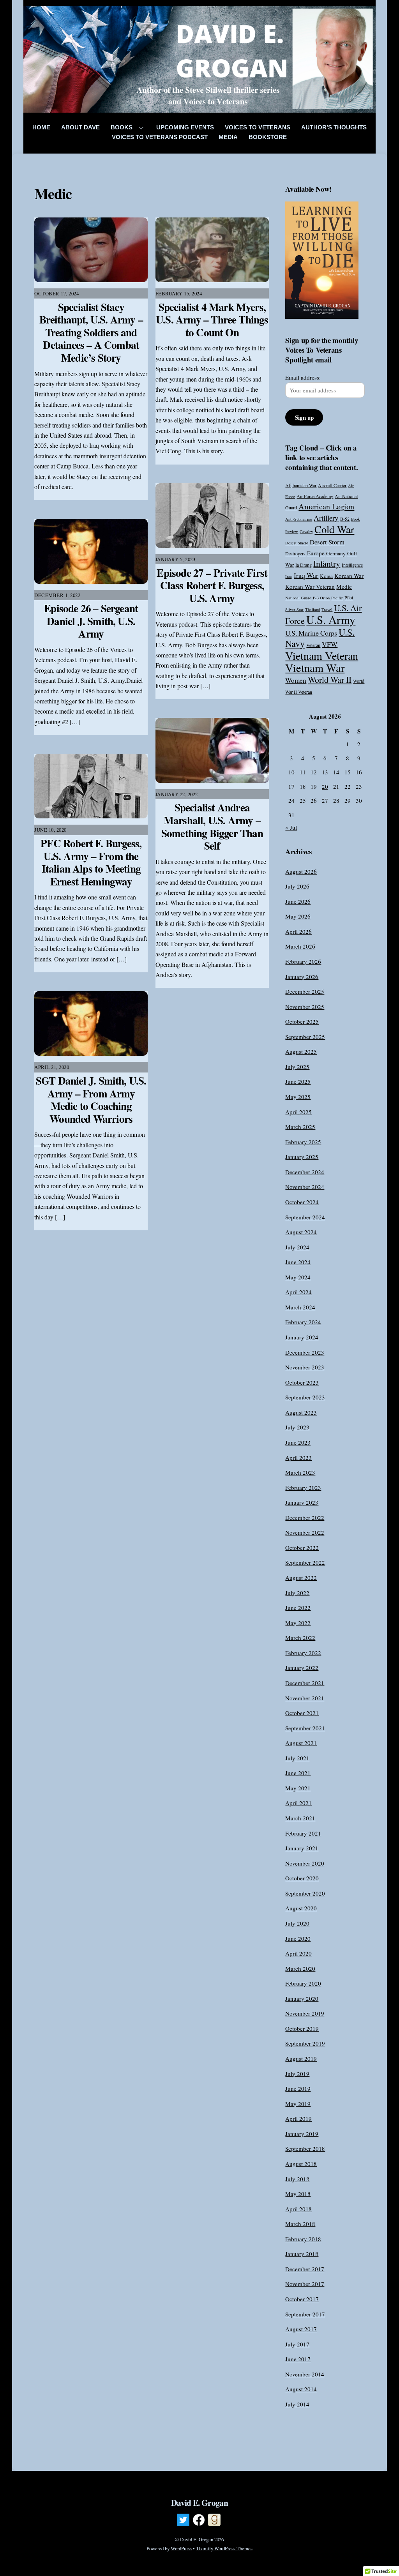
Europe (316, 553)
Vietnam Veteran (322, 655)
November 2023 (305, 1367)
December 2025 (305, 991)
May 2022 (298, 1623)
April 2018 (298, 2209)
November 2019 (305, 2013)
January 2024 (302, 1337)
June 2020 (298, 1938)
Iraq (289, 576)
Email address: (303, 377)
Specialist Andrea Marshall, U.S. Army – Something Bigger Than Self (212, 826)
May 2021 (298, 1788)
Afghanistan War (301, 485)
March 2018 (300, 2224)
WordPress (181, 2548)
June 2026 (298, 901)
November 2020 (305, 1863)
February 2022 (303, 1653)
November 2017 (305, 2284)
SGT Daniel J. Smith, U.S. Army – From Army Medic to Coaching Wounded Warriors (91, 1100)
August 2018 (301, 2164)
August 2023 (301, 1412)
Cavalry (306, 532)
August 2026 (301, 871)
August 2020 (301, 1908)
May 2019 (298, 2104)
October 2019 (302, 2028)
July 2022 (297, 1593)
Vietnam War (315, 668)
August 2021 (301, 1743)
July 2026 (297, 886)
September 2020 (305, 1893)
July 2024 (297, 1247)
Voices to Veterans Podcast (160, 137)
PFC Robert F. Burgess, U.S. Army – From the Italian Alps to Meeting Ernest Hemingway (91, 862)
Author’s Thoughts (334, 127)
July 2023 (297, 1427)
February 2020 (303, 1983)
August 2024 (301, 1232)
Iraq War (306, 575)
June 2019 (298, 2088)
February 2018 (303, 2239)
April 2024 (298, 1292)
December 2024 (305, 1172)
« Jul (291, 827)
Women (296, 680)
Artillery (326, 518)
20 (325, 786)
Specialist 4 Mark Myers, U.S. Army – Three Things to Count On (212, 320)
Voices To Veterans (258, 127)
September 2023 (305, 1397)
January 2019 (302, 2134)
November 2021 (305, 1698)
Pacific (337, 598)
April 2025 (298, 1112)
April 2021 (298, 1803)
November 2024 (305, 1187)
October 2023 (302, 1382)
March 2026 (300, 946)
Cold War (334, 529)
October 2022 (302, 1548)
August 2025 (301, 1051)
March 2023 (300, 1472)
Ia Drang (304, 565)
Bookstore (268, 137)
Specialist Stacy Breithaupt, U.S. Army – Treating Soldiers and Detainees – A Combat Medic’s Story (91, 332)
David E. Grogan (197, 2539)
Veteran (313, 645)
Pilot (349, 597)
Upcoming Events (185, 127)
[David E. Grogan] (200, 107)
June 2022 (298, 1608)
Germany (336, 553)
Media (228, 137)
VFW (330, 644)
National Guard (298, 598)
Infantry (327, 563)
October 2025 (302, 1021)
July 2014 (297, 2404)
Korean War (349, 576)
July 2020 (297, 1923)
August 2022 (301, 1578)
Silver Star (294, 610)
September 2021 (305, 1728)
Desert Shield (297, 543)
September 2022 (305, 1562)
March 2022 (300, 1638)
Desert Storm (327, 542)
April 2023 (298, 1458)
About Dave (80, 127)
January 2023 (302, 1502)
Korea (326, 576)
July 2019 (297, 2074)
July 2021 (297, 1758)
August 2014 (301, 2389)
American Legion (326, 506)
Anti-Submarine (299, 519)
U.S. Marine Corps (311, 633)
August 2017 (301, 2329)
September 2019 (305, 2043)
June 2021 (298, 1773)
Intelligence (352, 565)
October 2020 (302, 1878)
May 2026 (298, 916)
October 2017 (302, 2299)
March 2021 (300, 1818)
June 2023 (298, 1442)
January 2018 (302, 2254)
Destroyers (295, 553)
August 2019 (301, 2058)
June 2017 (298, 2359)
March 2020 (300, 1968)
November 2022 (305, 1532)
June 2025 (298, 1081)
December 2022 (305, 1518)
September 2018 (305, 2148)
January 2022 (302, 1668)
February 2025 (303, 1142)
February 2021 (303, 1833)
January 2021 (302, 1848)
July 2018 (297, 2179)
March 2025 (300, 1127)
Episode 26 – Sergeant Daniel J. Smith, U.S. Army (91, 621)
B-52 (345, 519)
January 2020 (302, 1998)
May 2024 (298, 1277)
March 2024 (300, 1307)
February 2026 (303, 961)
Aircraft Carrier (332, 485)
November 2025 (305, 1007)
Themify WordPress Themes (224, 2548)
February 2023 (303, 1488)
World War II (330, 679)
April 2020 (298, 1953)
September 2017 (305, 2314)
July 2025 (297, 1067)
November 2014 (305, 2374)
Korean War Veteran (310, 587)
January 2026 (302, 977)
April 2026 (298, 931)
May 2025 (298, 1097)
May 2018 (298, 2194)
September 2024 (305, 1217)
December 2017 (305, 2269)
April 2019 (298, 2118)
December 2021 (305, 1683)
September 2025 (305, 1037)
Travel (327, 610)
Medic (344, 587)
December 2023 (305, 1352)
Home (41, 127)
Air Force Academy (315, 496)
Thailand (312, 610)
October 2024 (302, 1202)
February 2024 (303, 1322)
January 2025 (302, 1157)
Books (122, 127)
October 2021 (302, 1713)
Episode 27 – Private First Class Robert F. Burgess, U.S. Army (212, 585)
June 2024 (298, 1262)
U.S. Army (331, 619)
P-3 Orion (321, 598)
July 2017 (297, 2344)
